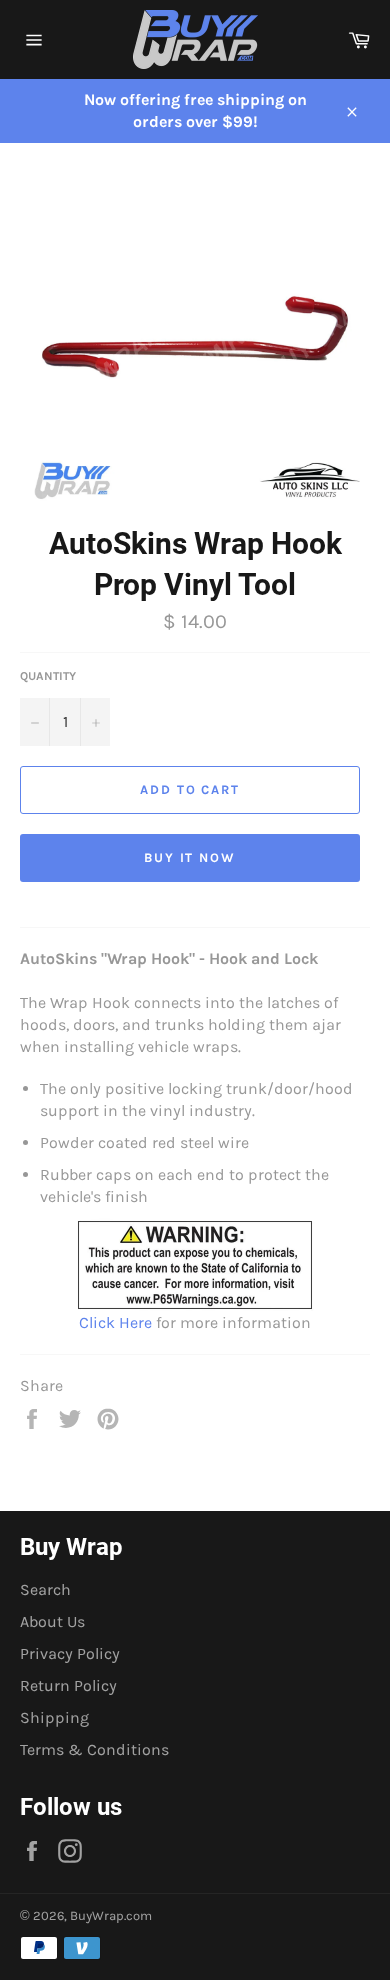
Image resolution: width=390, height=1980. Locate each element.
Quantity (48, 676)
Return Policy (68, 1685)
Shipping (54, 1717)
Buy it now (190, 857)
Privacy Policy (70, 1653)
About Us (52, 1621)
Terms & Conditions (94, 1749)
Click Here (115, 1322)
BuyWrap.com (111, 1915)
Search (45, 1589)
